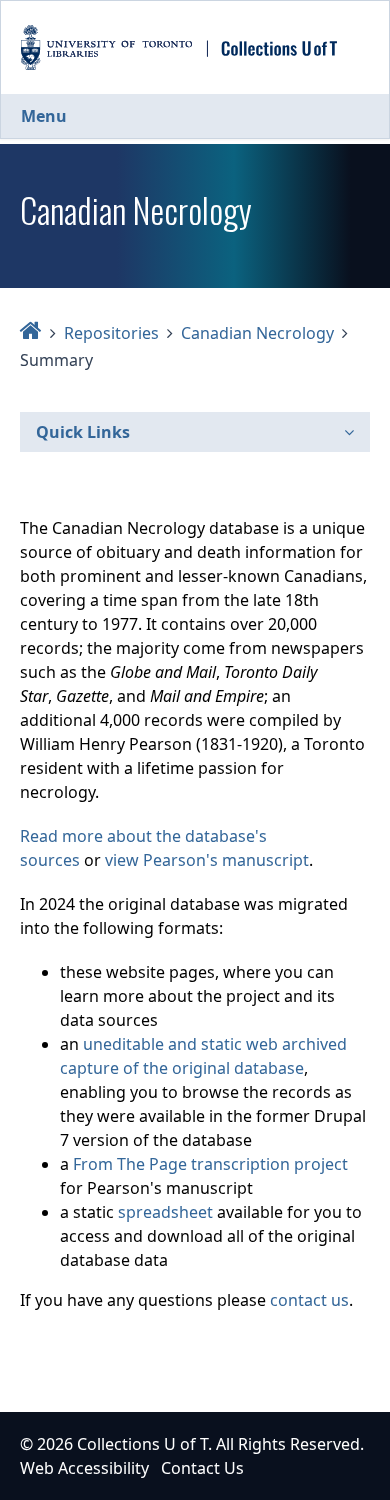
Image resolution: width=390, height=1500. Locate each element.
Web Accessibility (84, 1468)
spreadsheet (165, 1212)
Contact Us (202, 1468)
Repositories (111, 333)
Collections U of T (142, 1444)
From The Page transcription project (210, 1164)
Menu (44, 116)
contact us (309, 1300)
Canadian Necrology (257, 333)
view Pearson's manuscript (207, 860)
